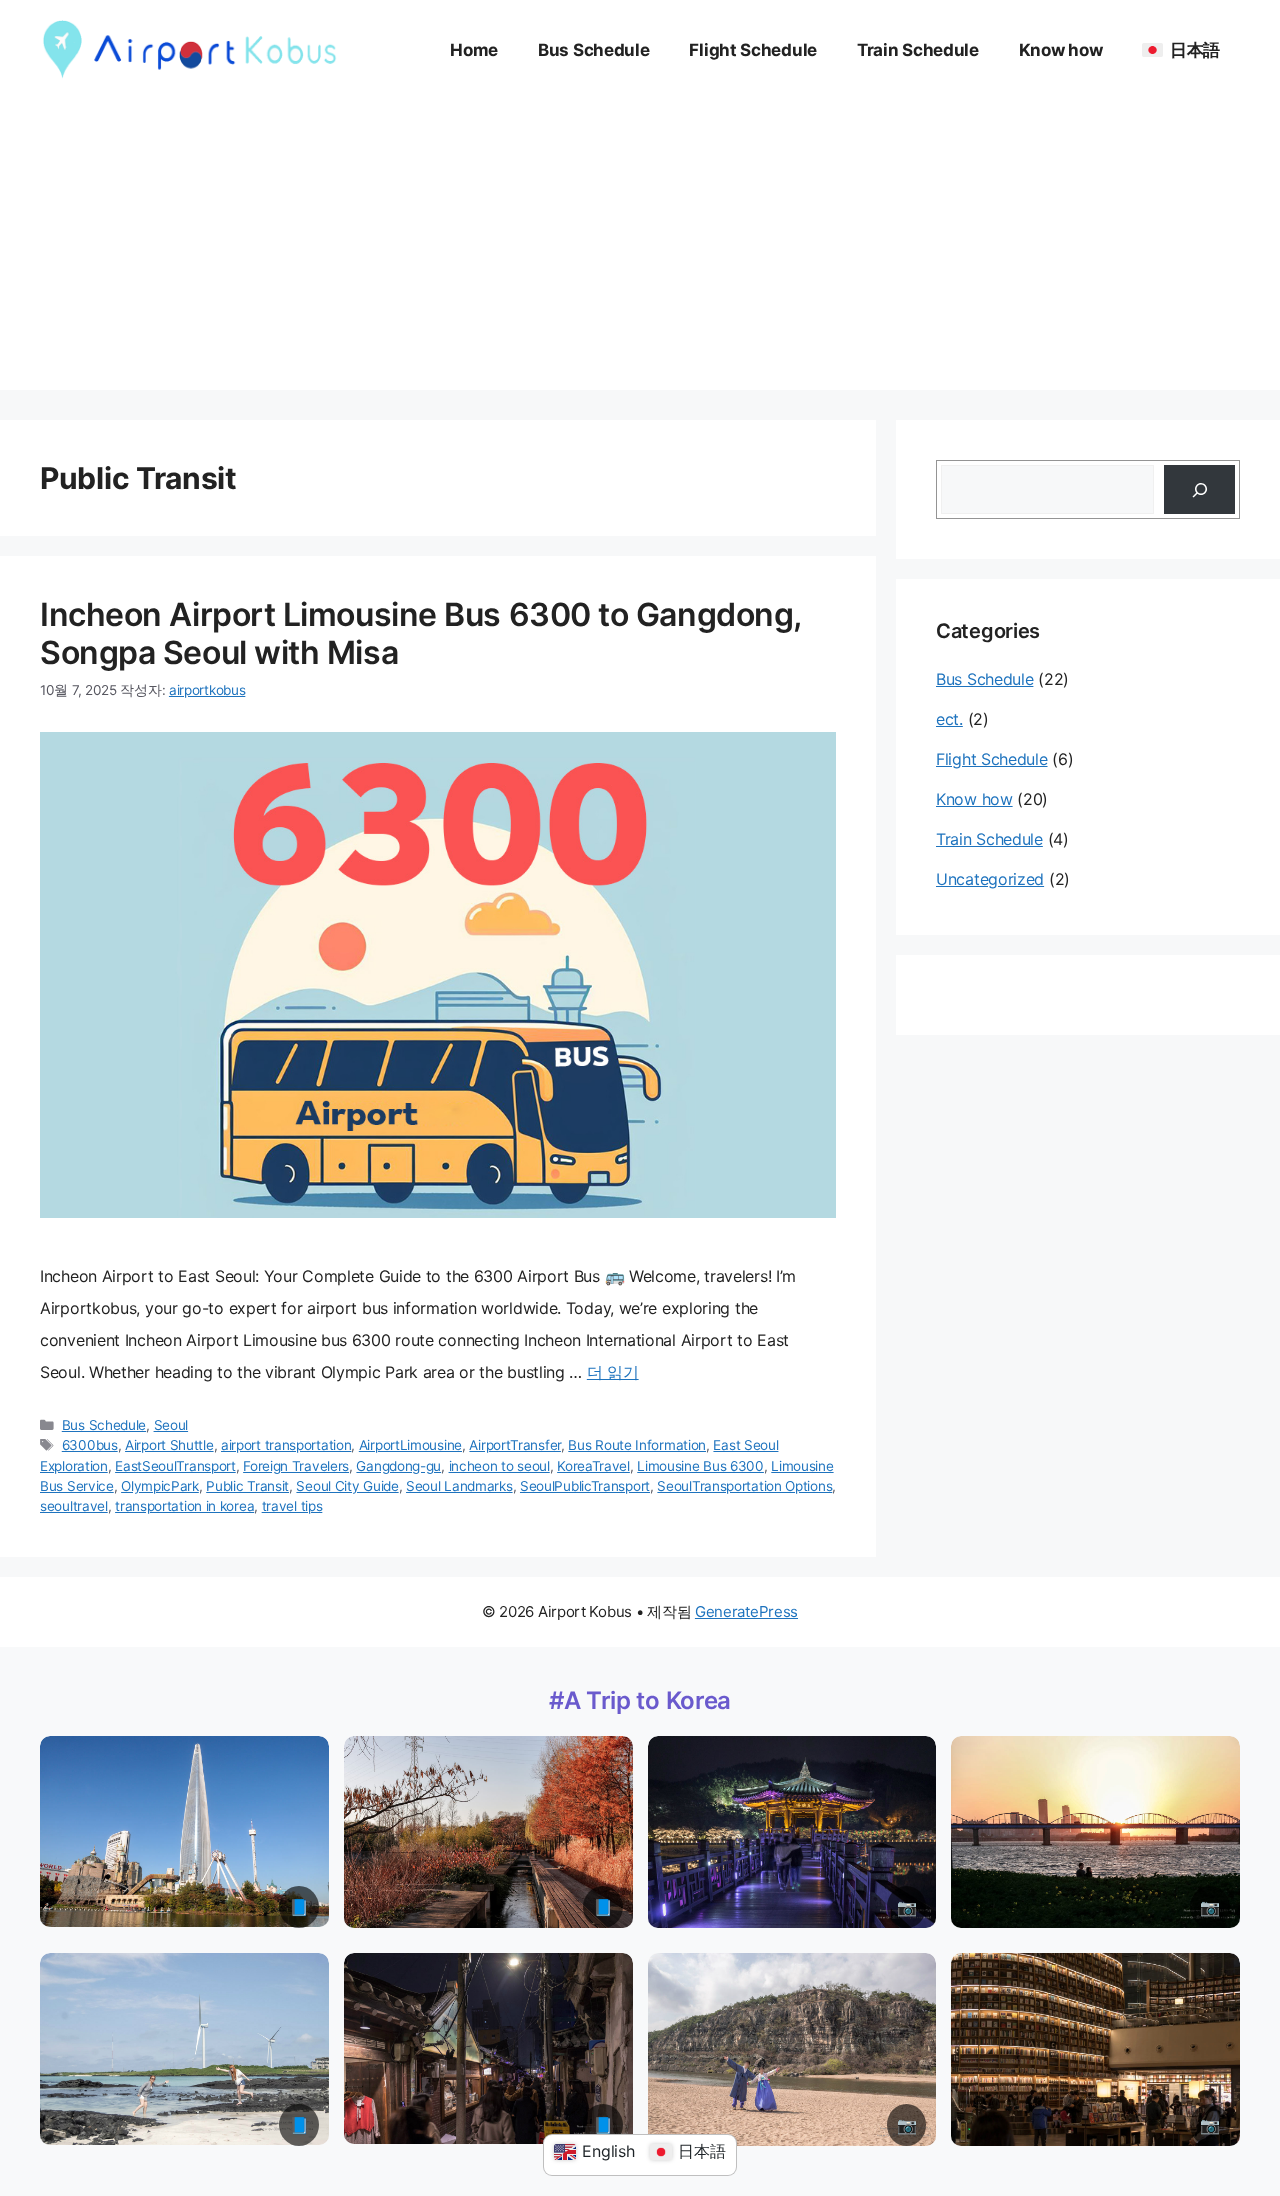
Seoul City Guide (347, 1486)
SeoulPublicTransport (585, 1486)
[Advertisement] (640, 250)
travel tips (292, 1506)
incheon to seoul (499, 1466)
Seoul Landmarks (459, 1486)
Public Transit (247, 1486)
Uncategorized (990, 879)
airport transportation (286, 1445)
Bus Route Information (637, 1445)
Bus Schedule (593, 50)
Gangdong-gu (398, 1466)
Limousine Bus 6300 (700, 1466)
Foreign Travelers (296, 1466)
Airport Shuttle (169, 1445)
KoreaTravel (593, 1466)
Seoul (171, 1425)
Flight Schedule (753, 50)
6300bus (90, 1445)
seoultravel (74, 1506)
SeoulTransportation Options (744, 1486)
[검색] (1199, 489)
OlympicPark (160, 1486)
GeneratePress (746, 1611)
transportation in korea (184, 1506)
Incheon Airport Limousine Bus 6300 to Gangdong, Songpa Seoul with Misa (420, 633)
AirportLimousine (410, 1445)
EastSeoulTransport (175, 1466)
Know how (1061, 50)
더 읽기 (613, 1372)
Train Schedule (918, 50)
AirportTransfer (515, 1445)
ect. (949, 719)
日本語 (1195, 50)
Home (474, 50)
